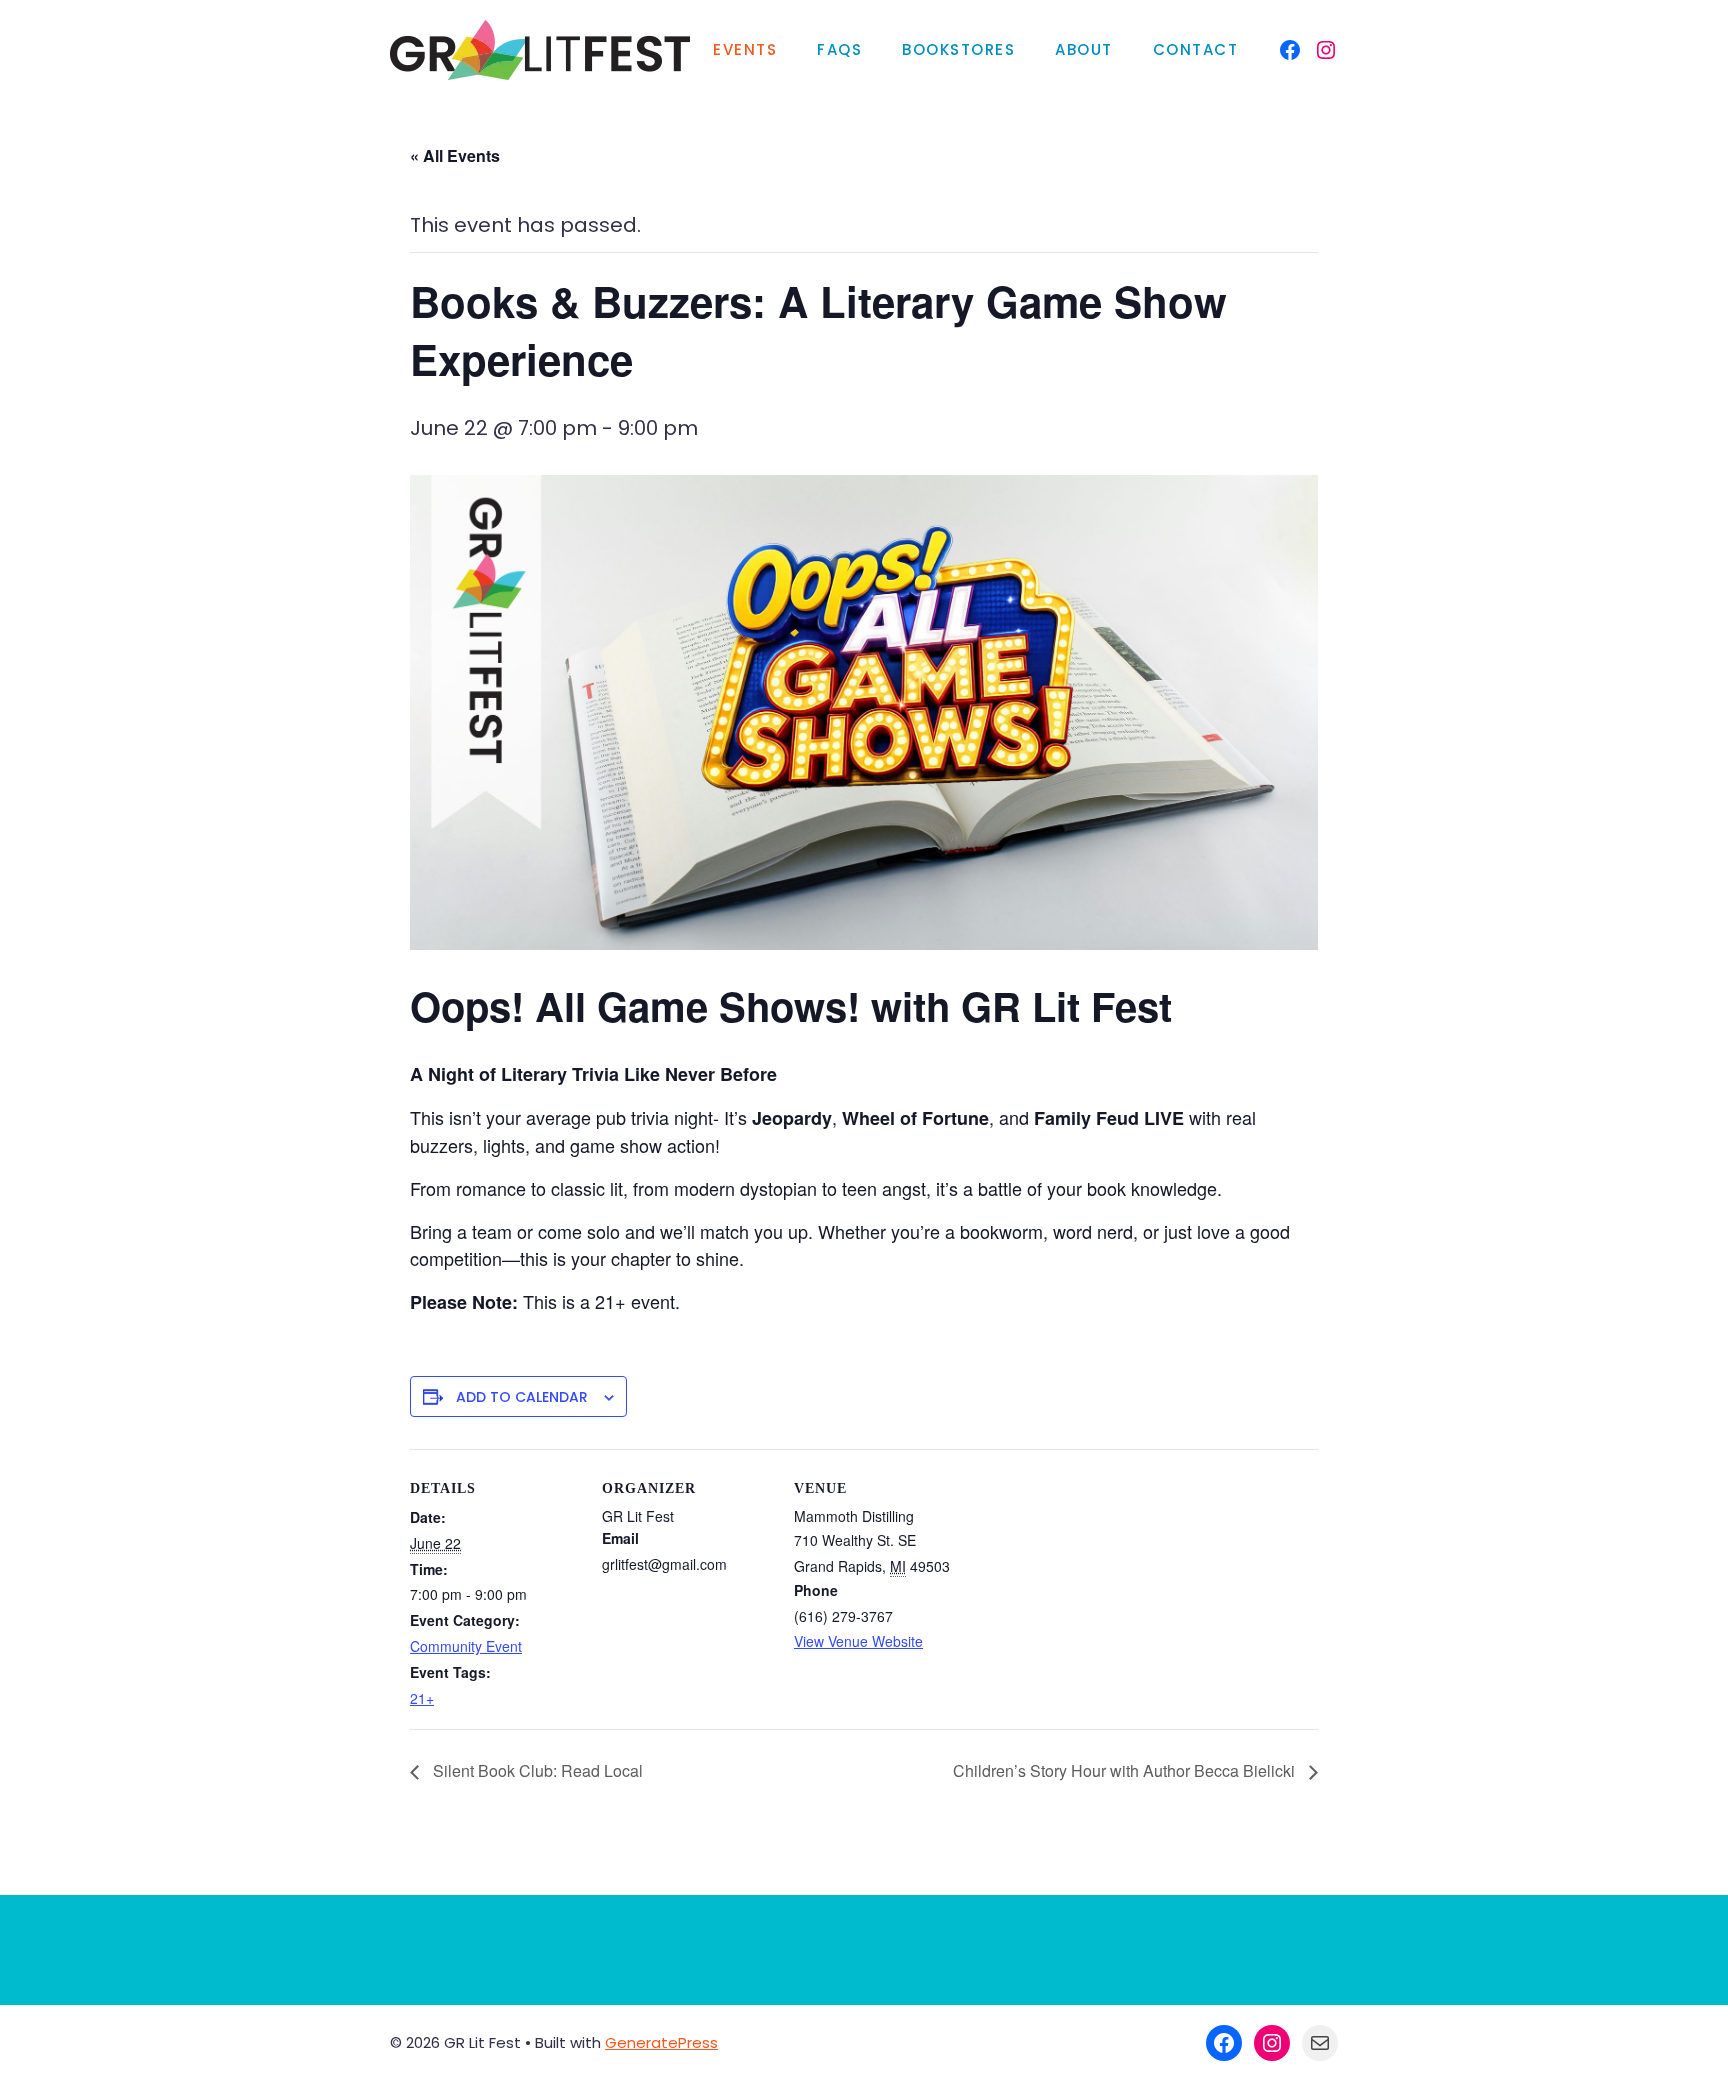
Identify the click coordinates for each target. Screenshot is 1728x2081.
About (1084, 49)
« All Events (455, 155)
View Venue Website (858, 1641)
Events (745, 49)
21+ (422, 1698)
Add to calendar (522, 1397)
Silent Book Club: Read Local (536, 1770)
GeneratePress (661, 2042)
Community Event (466, 1646)
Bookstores (958, 49)
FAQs (839, 49)
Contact (1196, 49)
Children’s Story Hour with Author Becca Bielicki (1126, 1770)
